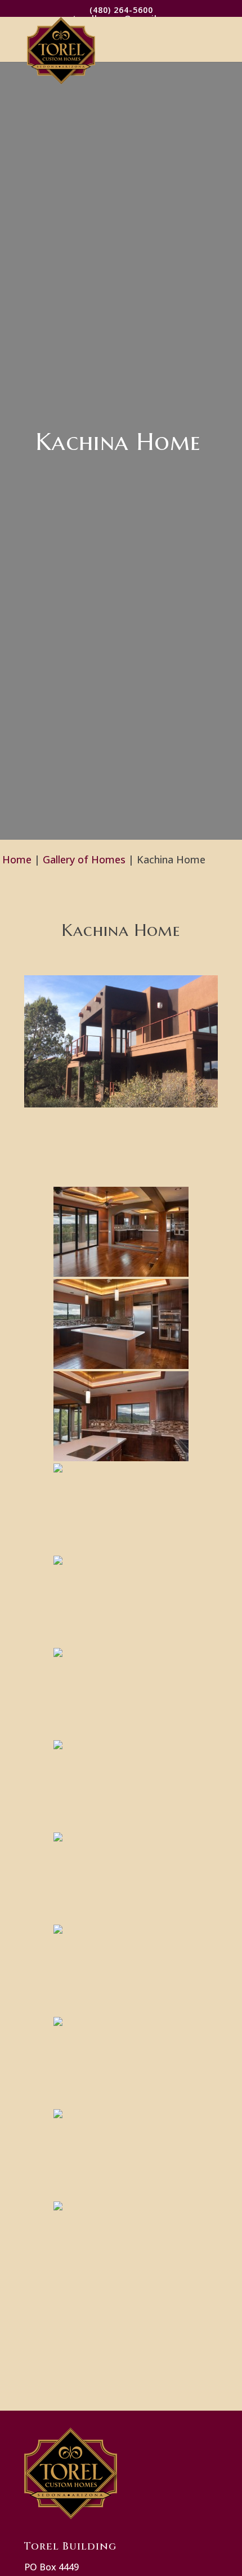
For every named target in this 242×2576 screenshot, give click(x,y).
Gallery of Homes (84, 859)
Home (17, 859)
